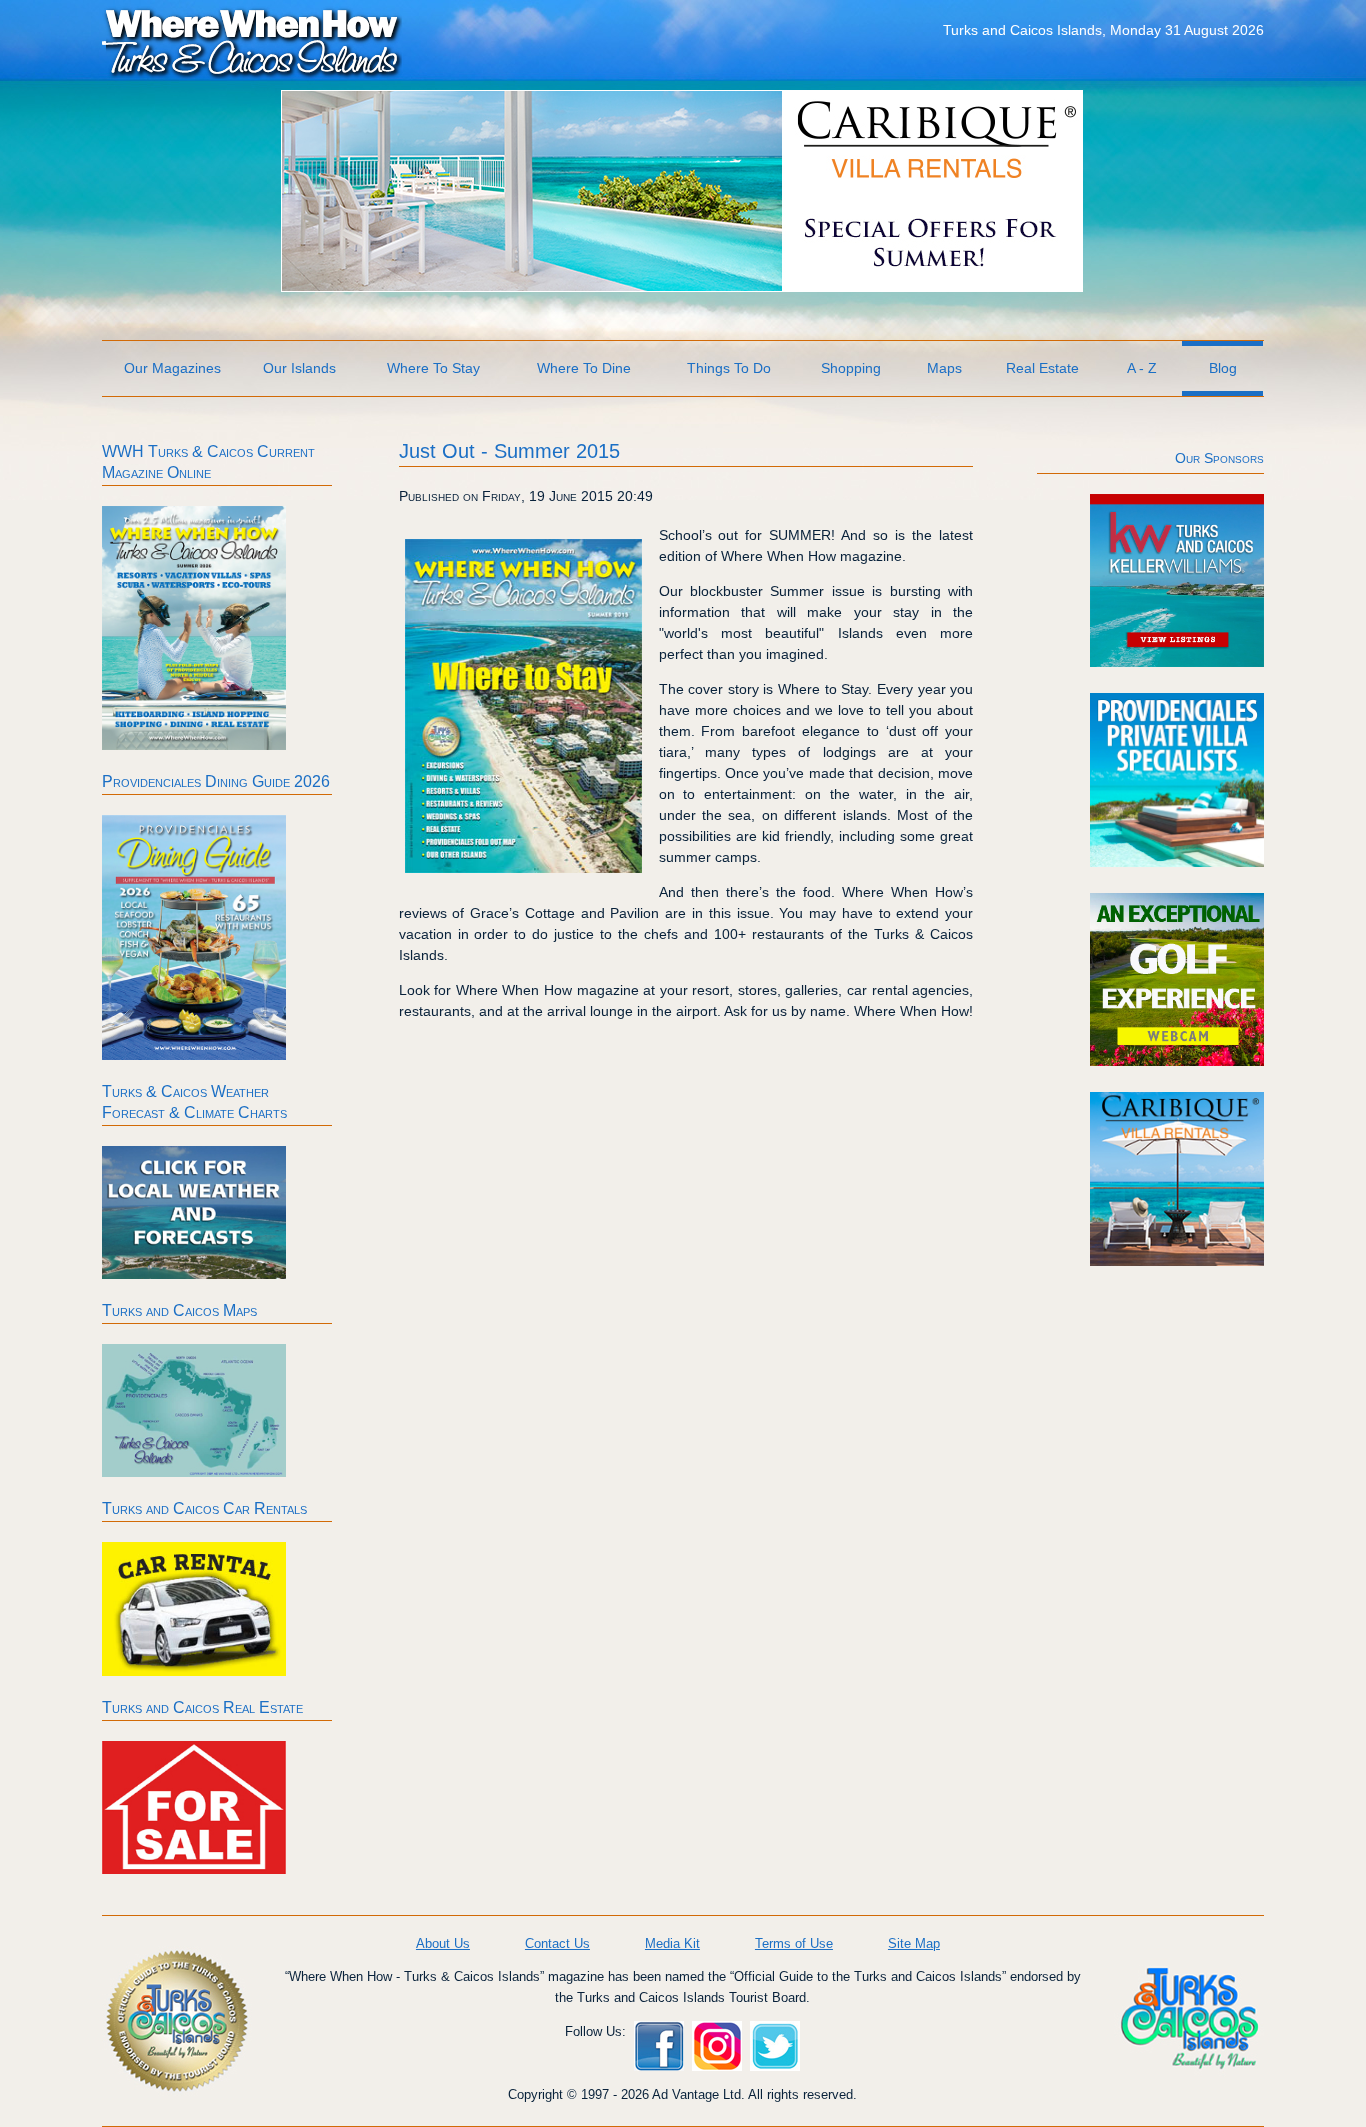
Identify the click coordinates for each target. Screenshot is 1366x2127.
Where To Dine (584, 368)
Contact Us (557, 1943)
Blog (1223, 368)
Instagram (717, 2046)
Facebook (659, 2046)
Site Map (914, 1943)
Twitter (775, 2046)
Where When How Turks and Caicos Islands (252, 41)
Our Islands (299, 368)
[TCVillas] (1177, 862)
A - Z (1142, 368)
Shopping (851, 368)
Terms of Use (794, 1943)
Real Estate (1042, 368)
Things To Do (729, 368)
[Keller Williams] (1177, 662)
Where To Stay (433, 368)
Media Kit (672, 1943)
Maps (944, 368)
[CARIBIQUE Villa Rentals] (682, 286)
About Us (443, 1943)
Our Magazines (172, 368)
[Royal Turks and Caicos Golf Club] (1177, 1061)
